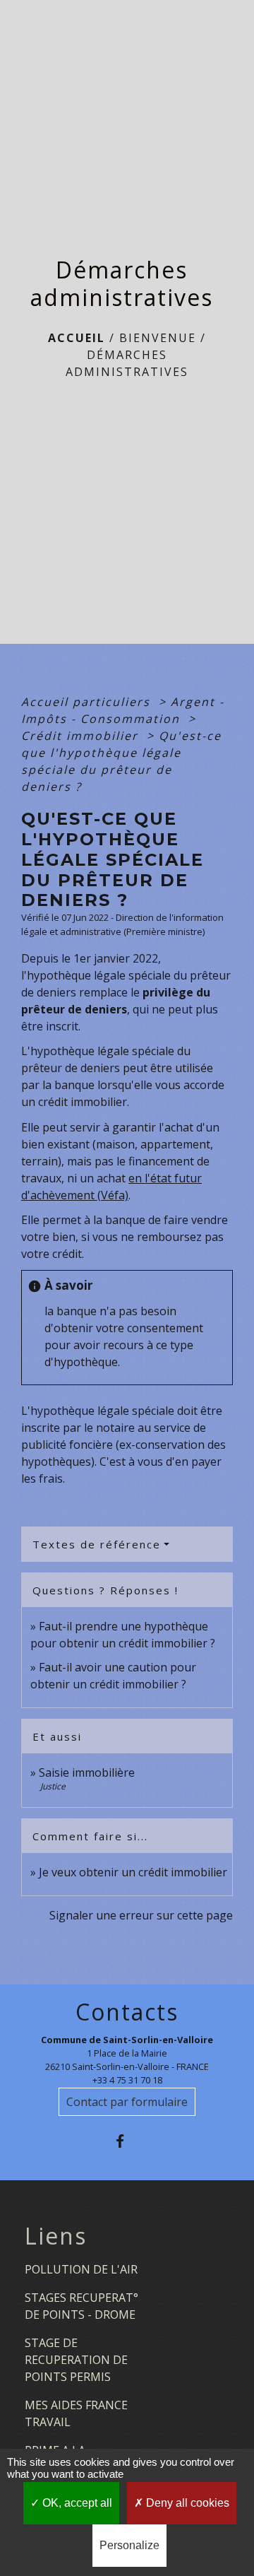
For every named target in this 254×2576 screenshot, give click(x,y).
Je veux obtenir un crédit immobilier (133, 1872)
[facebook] (127, 2141)
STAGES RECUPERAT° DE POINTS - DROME (81, 2306)
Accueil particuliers (88, 702)
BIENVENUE (158, 338)
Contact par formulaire (127, 2102)
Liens (56, 2236)
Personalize (129, 2545)
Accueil (77, 338)
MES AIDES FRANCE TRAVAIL (76, 2413)
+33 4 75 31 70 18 (127, 2080)
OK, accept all (76, 2503)
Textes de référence (97, 1544)
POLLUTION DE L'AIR (81, 2269)
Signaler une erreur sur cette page (141, 1915)
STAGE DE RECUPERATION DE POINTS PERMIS (76, 2360)
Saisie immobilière (87, 1772)
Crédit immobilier (82, 736)
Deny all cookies (186, 2503)
